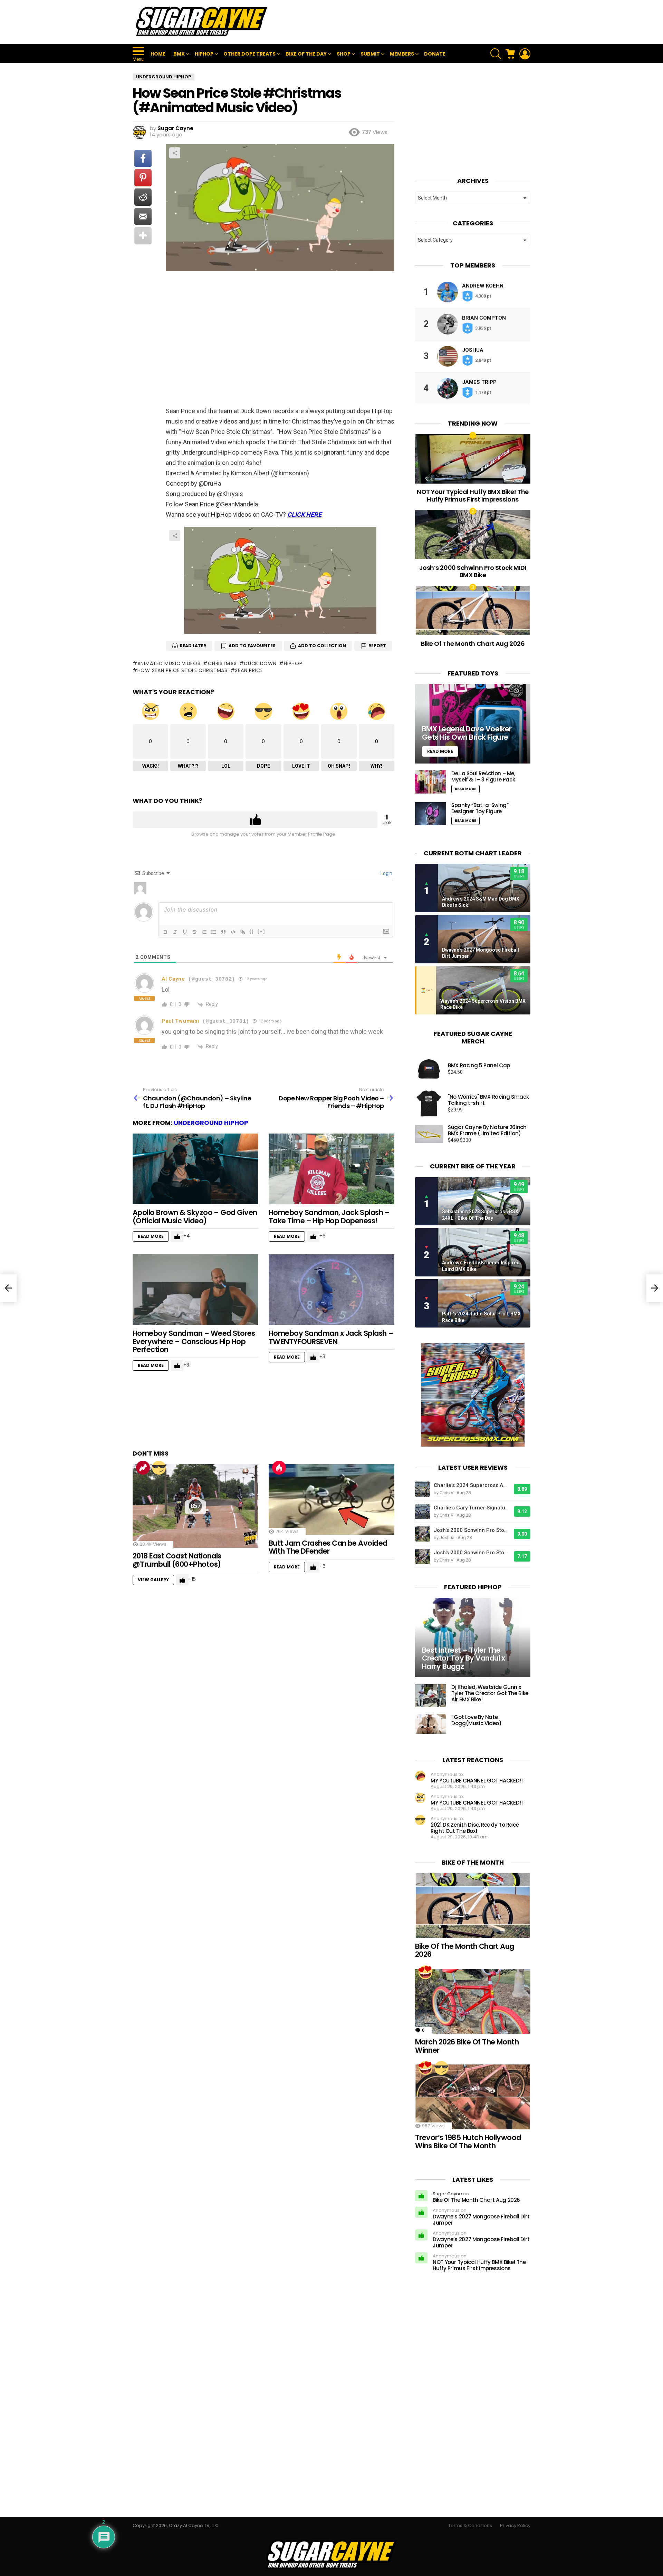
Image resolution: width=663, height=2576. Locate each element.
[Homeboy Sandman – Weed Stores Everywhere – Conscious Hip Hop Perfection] (195, 1290)
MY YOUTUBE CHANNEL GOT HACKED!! (477, 1781)
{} (252, 931)
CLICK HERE (304, 514)
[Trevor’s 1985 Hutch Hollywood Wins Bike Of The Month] (473, 2097)
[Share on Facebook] (143, 158)
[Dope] (159, 1468)
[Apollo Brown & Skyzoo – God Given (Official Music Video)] (195, 1169)
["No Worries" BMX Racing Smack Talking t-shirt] (429, 1104)
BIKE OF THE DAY (306, 54)
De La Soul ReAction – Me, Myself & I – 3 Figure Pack (483, 776)
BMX (179, 54)
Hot (279, 1468)
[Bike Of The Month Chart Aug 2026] (473, 610)
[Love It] (425, 1972)
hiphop (293, 663)
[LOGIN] (525, 54)
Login (386, 873)
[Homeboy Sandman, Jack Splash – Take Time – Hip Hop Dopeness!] (331, 1169)
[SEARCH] (496, 54)
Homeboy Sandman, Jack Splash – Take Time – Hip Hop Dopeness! (329, 1217)
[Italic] (175, 932)
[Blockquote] (223, 932)
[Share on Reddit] (143, 197)
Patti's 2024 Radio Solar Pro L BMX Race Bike (481, 1317)
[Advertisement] (405, 22)
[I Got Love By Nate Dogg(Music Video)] (431, 1724)
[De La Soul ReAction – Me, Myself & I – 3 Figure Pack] (431, 782)
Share (175, 153)
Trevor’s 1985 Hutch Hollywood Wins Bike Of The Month (468, 2142)
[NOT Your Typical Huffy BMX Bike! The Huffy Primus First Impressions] (473, 459)
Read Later (193, 646)
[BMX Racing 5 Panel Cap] (429, 1069)
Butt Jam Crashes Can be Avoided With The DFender (328, 1547)
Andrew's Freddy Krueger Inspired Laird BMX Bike (481, 1266)
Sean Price (249, 670)
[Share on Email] (143, 216)
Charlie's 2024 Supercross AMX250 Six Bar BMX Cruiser (472, 1485)
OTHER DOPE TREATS (249, 54)
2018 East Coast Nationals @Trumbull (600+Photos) (177, 1560)
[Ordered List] (204, 932)
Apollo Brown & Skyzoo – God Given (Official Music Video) (195, 1217)
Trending (143, 1468)
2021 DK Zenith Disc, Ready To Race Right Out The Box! (475, 1828)
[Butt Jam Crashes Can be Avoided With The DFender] (331, 1500)
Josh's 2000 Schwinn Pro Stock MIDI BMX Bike (472, 1530)
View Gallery (153, 1580)
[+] (261, 931)
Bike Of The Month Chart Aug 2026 (473, 644)
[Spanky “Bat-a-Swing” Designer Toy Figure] (431, 814)
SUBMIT (370, 54)
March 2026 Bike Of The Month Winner (467, 2046)
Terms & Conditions (470, 2526)
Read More (151, 1236)
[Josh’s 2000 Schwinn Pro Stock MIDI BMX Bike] (473, 534)
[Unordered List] (214, 932)
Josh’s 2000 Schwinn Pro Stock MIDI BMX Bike (473, 571)
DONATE (435, 54)
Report (377, 646)
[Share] (280, 580)
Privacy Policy (515, 2526)
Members (402, 54)
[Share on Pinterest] (143, 178)
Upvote (255, 820)
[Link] (243, 932)
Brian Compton (484, 318)
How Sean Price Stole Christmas (182, 670)
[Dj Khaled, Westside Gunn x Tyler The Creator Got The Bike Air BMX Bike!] (431, 1696)
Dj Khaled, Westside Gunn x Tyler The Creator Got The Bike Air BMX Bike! (490, 1693)
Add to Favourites (252, 646)
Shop (344, 54)
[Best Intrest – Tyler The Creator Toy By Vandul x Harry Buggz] (473, 1638)
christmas (222, 663)
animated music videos (169, 663)
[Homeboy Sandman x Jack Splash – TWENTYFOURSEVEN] (331, 1290)
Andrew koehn (483, 286)
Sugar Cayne (447, 2194)
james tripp (479, 382)
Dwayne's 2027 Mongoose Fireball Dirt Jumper (481, 953)
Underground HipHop (211, 1123)
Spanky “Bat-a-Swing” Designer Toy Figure (480, 808)
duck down (260, 663)
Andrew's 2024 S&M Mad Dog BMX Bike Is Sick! (481, 902)
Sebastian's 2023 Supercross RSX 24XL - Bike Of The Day (480, 1215)
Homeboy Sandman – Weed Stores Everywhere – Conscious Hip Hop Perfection (194, 1341)
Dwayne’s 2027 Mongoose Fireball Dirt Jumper (481, 2220)
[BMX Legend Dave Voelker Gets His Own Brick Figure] (473, 724)
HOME (158, 54)
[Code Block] (233, 932)
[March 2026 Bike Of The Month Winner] (473, 2001)
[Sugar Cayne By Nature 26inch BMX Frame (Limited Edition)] (429, 1134)
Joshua (473, 350)
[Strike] (194, 932)
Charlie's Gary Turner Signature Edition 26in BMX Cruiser (472, 1508)
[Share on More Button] (143, 236)
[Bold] (165, 932)
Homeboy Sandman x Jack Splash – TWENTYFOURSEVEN (331, 1337)
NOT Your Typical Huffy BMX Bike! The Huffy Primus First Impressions (473, 495)
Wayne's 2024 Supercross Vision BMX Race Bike (483, 1004)
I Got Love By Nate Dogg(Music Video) (477, 1720)
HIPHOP (204, 54)
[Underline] (185, 932)
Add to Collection (322, 646)
